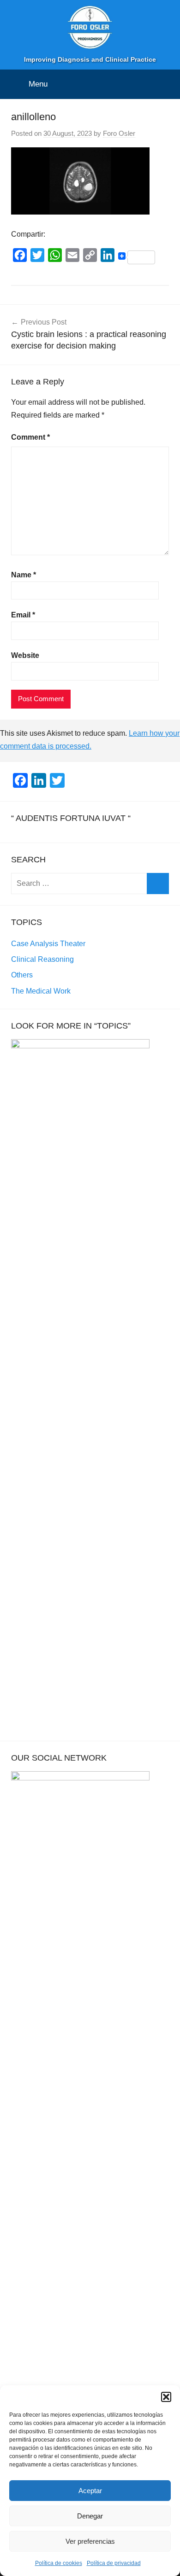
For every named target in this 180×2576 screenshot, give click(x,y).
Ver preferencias (90, 2541)
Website (25, 655)
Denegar (90, 2516)
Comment (30, 437)
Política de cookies (59, 2563)
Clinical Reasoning (42, 959)
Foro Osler (119, 133)
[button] (166, 2397)
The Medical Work (41, 991)
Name (24, 575)
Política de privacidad (114, 2563)
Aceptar (90, 2491)
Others (22, 975)
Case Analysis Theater (48, 944)
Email (23, 615)
